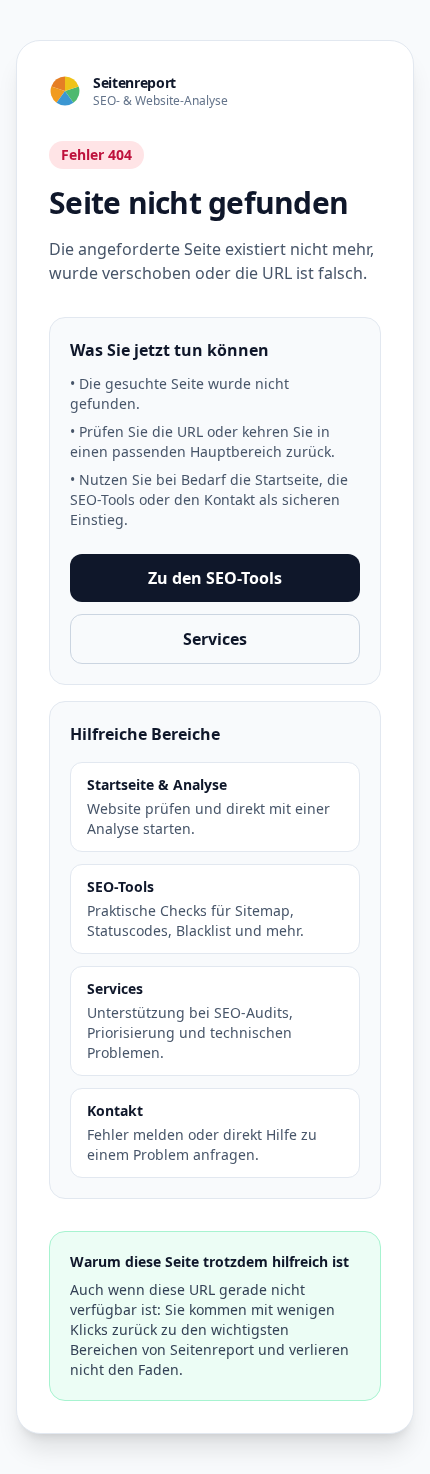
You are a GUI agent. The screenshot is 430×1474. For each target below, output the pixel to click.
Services (215, 639)
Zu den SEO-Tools (215, 578)
